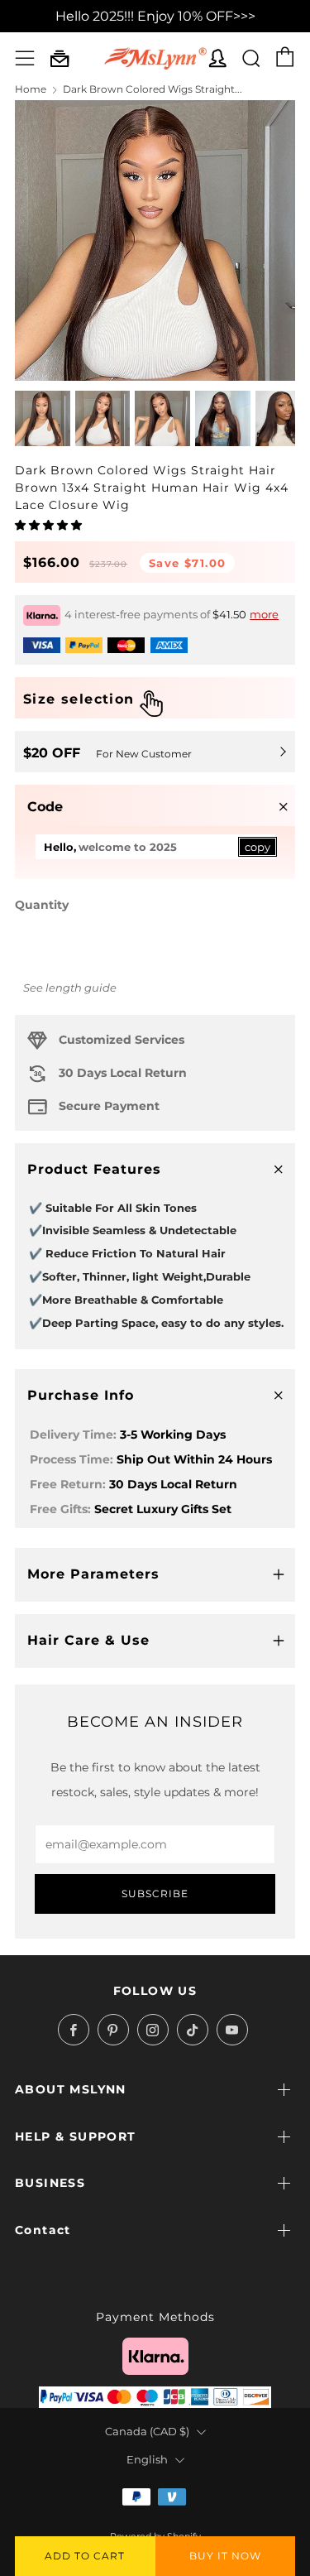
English (147, 2460)
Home (31, 89)
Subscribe (155, 1894)
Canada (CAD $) (147, 2432)
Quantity (42, 905)
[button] (50, 525)
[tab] (43, 418)
